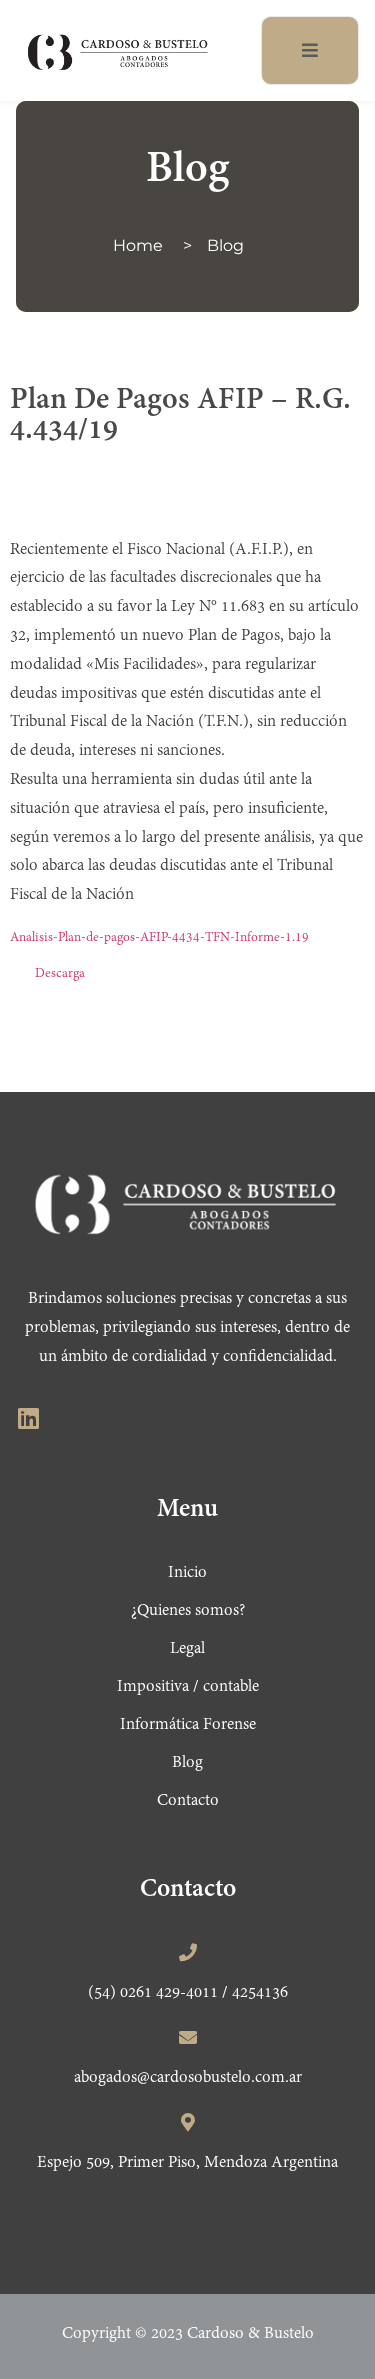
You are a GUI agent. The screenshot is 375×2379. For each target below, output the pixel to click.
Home (138, 245)
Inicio (187, 1573)
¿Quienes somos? (188, 1611)
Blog (225, 245)
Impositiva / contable (188, 1687)
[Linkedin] (28, 1418)
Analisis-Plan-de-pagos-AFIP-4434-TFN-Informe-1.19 (159, 938)
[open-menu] (310, 50)
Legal (187, 1649)
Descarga (60, 974)
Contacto (188, 1801)
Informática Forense (188, 1725)
